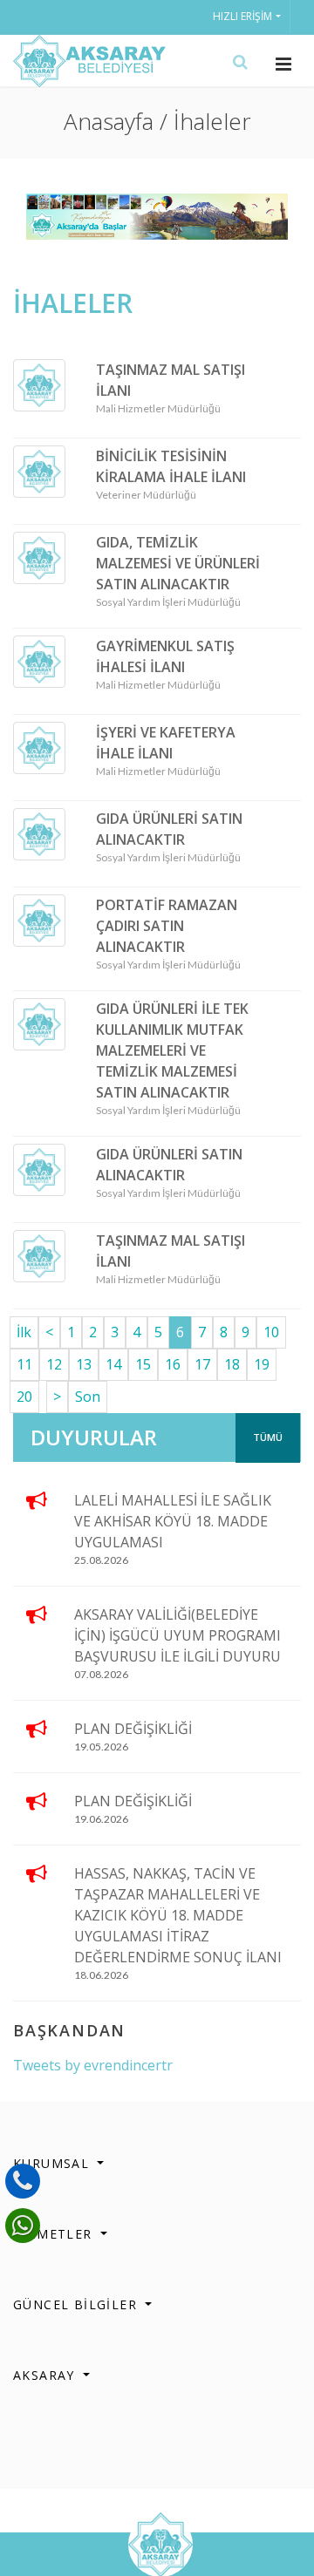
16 (173, 1364)
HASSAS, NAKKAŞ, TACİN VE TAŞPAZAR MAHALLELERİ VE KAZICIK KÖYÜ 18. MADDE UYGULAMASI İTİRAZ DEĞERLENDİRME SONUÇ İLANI (178, 1915)
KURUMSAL (54, 2163)
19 (262, 1364)
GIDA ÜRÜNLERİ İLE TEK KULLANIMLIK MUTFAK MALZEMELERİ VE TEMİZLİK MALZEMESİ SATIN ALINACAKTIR (172, 1050)
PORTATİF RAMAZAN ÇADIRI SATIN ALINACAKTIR (167, 926)
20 (24, 1397)
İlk (24, 1332)
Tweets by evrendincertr (93, 2065)
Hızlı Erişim (242, 16)
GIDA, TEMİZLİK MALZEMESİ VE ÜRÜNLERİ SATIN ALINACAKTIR (178, 563)
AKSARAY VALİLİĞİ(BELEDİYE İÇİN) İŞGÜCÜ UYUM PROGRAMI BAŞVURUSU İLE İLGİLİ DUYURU (177, 1635)
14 (113, 1364)
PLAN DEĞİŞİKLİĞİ (133, 1729)
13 (84, 1364)
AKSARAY (46, 2375)
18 (232, 1364)
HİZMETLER (55, 2234)
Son (88, 1397)
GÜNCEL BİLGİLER (77, 2304)
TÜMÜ (268, 1437)
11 (24, 1364)
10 (271, 1332)
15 (143, 1364)
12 (54, 1364)
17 (202, 1364)
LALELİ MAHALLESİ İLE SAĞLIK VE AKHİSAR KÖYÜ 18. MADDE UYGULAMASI (173, 1521)
